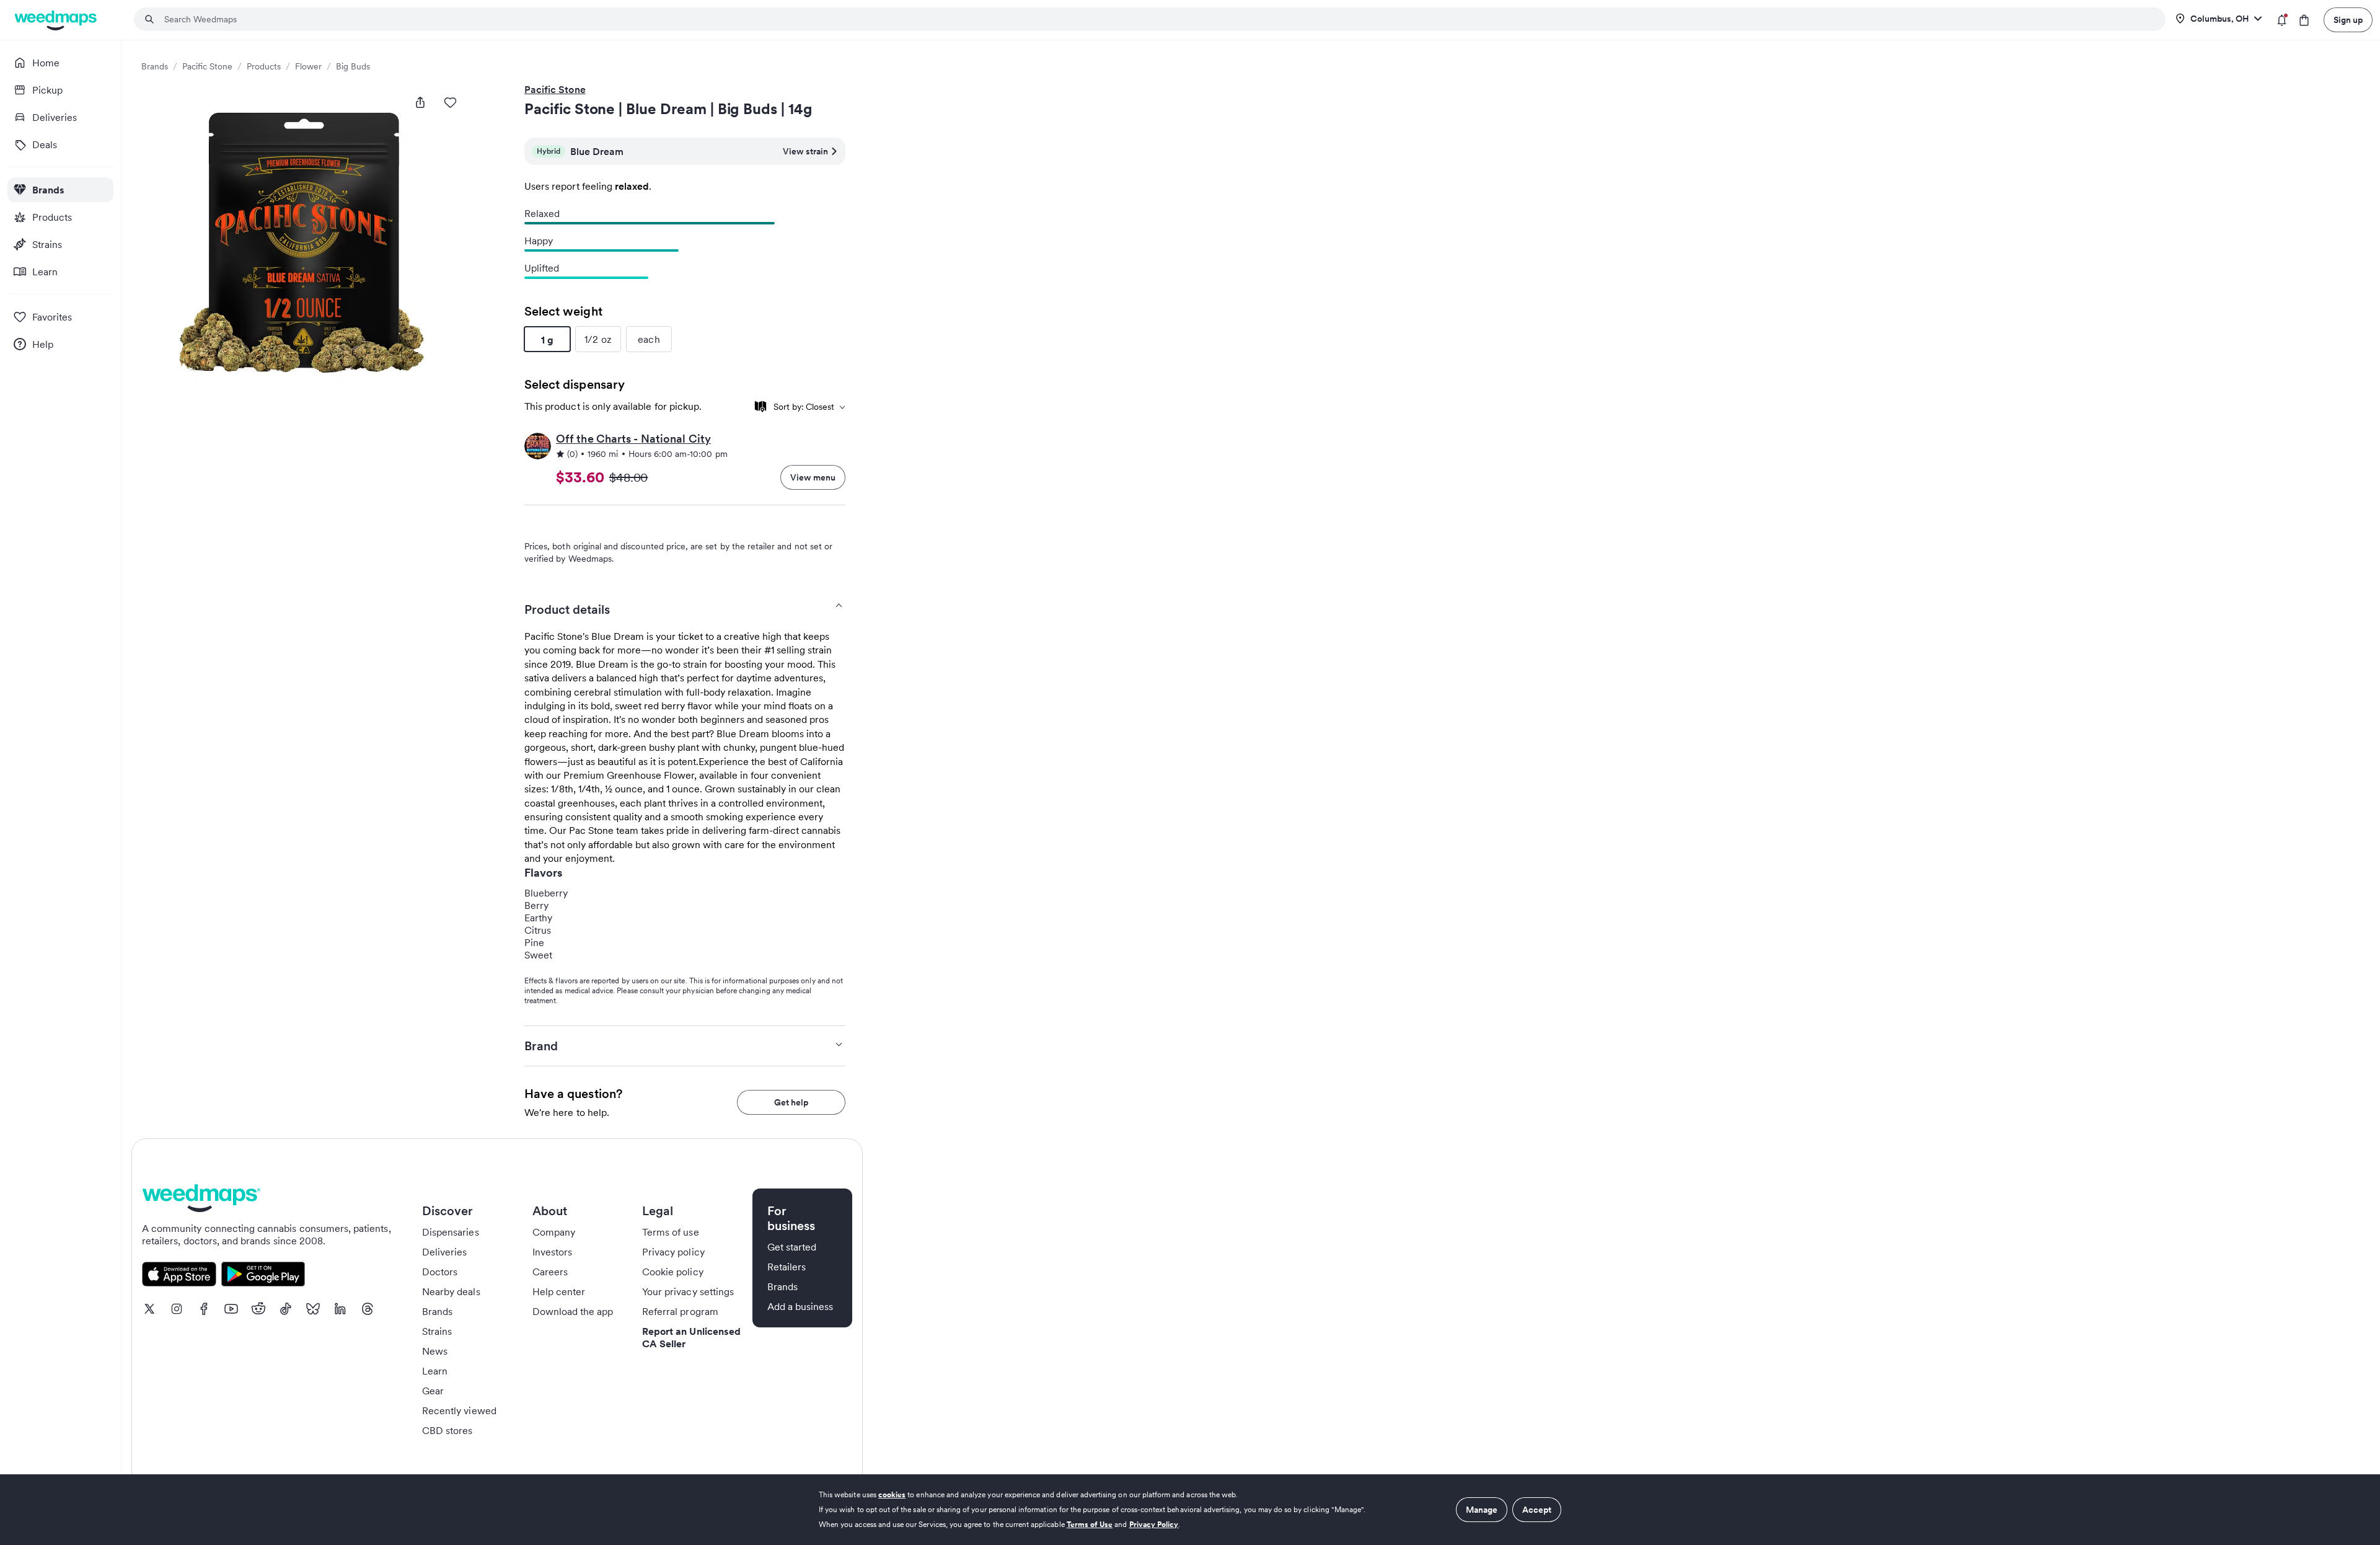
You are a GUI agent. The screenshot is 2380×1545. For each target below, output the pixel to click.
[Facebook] (204, 1309)
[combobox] (1157, 19)
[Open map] (760, 407)
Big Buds (353, 66)
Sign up (2348, 20)
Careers (550, 1272)
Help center (559, 1291)
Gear (433, 1391)
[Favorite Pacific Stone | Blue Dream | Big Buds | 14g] (450, 102)
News (435, 1351)
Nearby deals (451, 1291)
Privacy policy (673, 1252)
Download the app (573, 1311)
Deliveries (445, 1252)
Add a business (800, 1306)
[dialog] (1190, 1510)
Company (554, 1232)
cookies (892, 1494)
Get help (791, 1102)
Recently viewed (459, 1410)
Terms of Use (1090, 1524)
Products (264, 66)
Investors (552, 1252)
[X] (149, 1309)
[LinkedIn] (340, 1309)
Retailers (787, 1267)
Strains (437, 1331)
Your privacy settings (688, 1291)
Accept (1537, 1510)
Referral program (680, 1311)
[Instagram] (177, 1309)
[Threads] (368, 1309)
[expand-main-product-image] (306, 247)
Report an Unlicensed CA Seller (691, 1337)
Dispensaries (451, 1232)
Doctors (440, 1272)
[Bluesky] (313, 1309)
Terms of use (671, 1232)
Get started (792, 1247)
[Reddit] (258, 1309)
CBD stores (447, 1430)
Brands (155, 66)
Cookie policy (673, 1272)
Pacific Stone (207, 66)
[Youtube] (231, 1309)
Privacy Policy (1154, 1524)
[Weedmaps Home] (57, 20)
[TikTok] (286, 1309)
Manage (1482, 1510)
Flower (308, 66)
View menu (813, 477)
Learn (435, 1371)
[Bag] (2304, 20)
